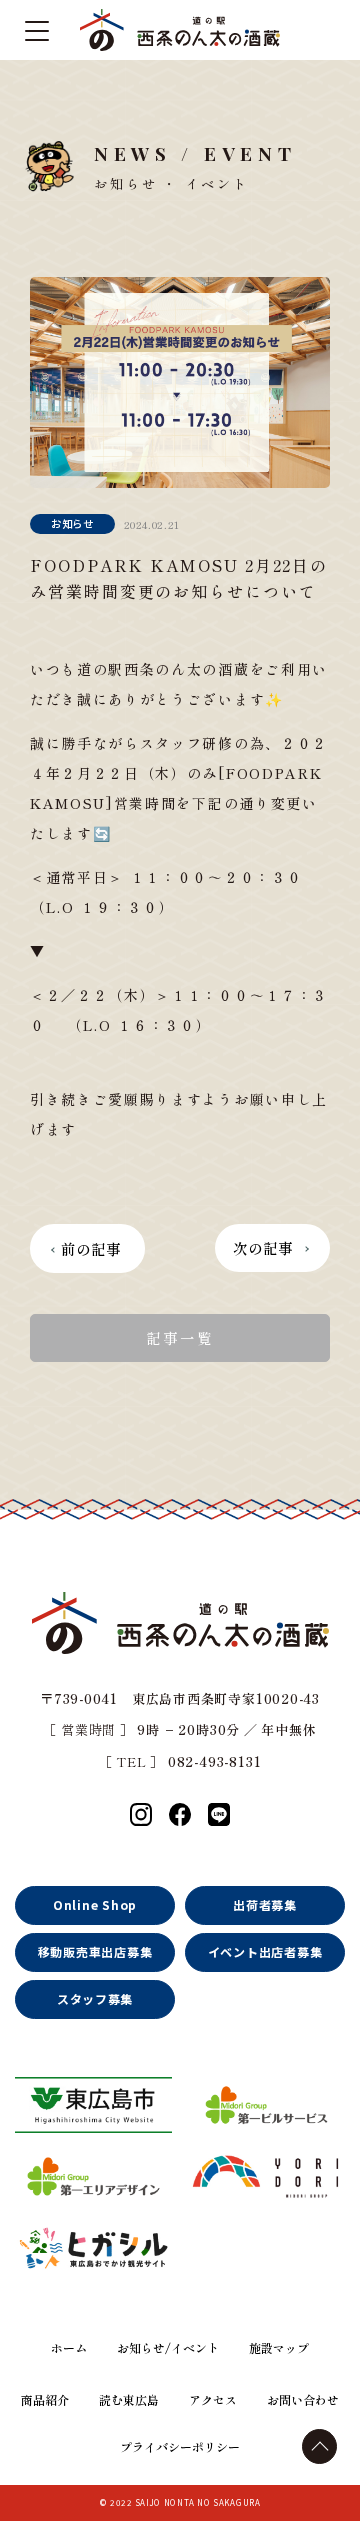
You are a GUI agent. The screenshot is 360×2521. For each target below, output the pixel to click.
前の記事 (91, 1248)
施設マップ (279, 2347)
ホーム (69, 2347)
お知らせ (72, 523)
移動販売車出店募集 (95, 1951)
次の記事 (263, 1247)
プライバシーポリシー (180, 2446)
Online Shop (95, 1904)
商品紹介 (45, 2399)
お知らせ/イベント (168, 2347)
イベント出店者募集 (265, 1951)
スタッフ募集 (95, 1998)
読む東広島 (129, 2399)
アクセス (213, 2399)
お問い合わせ (303, 2399)
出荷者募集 (265, 1904)
